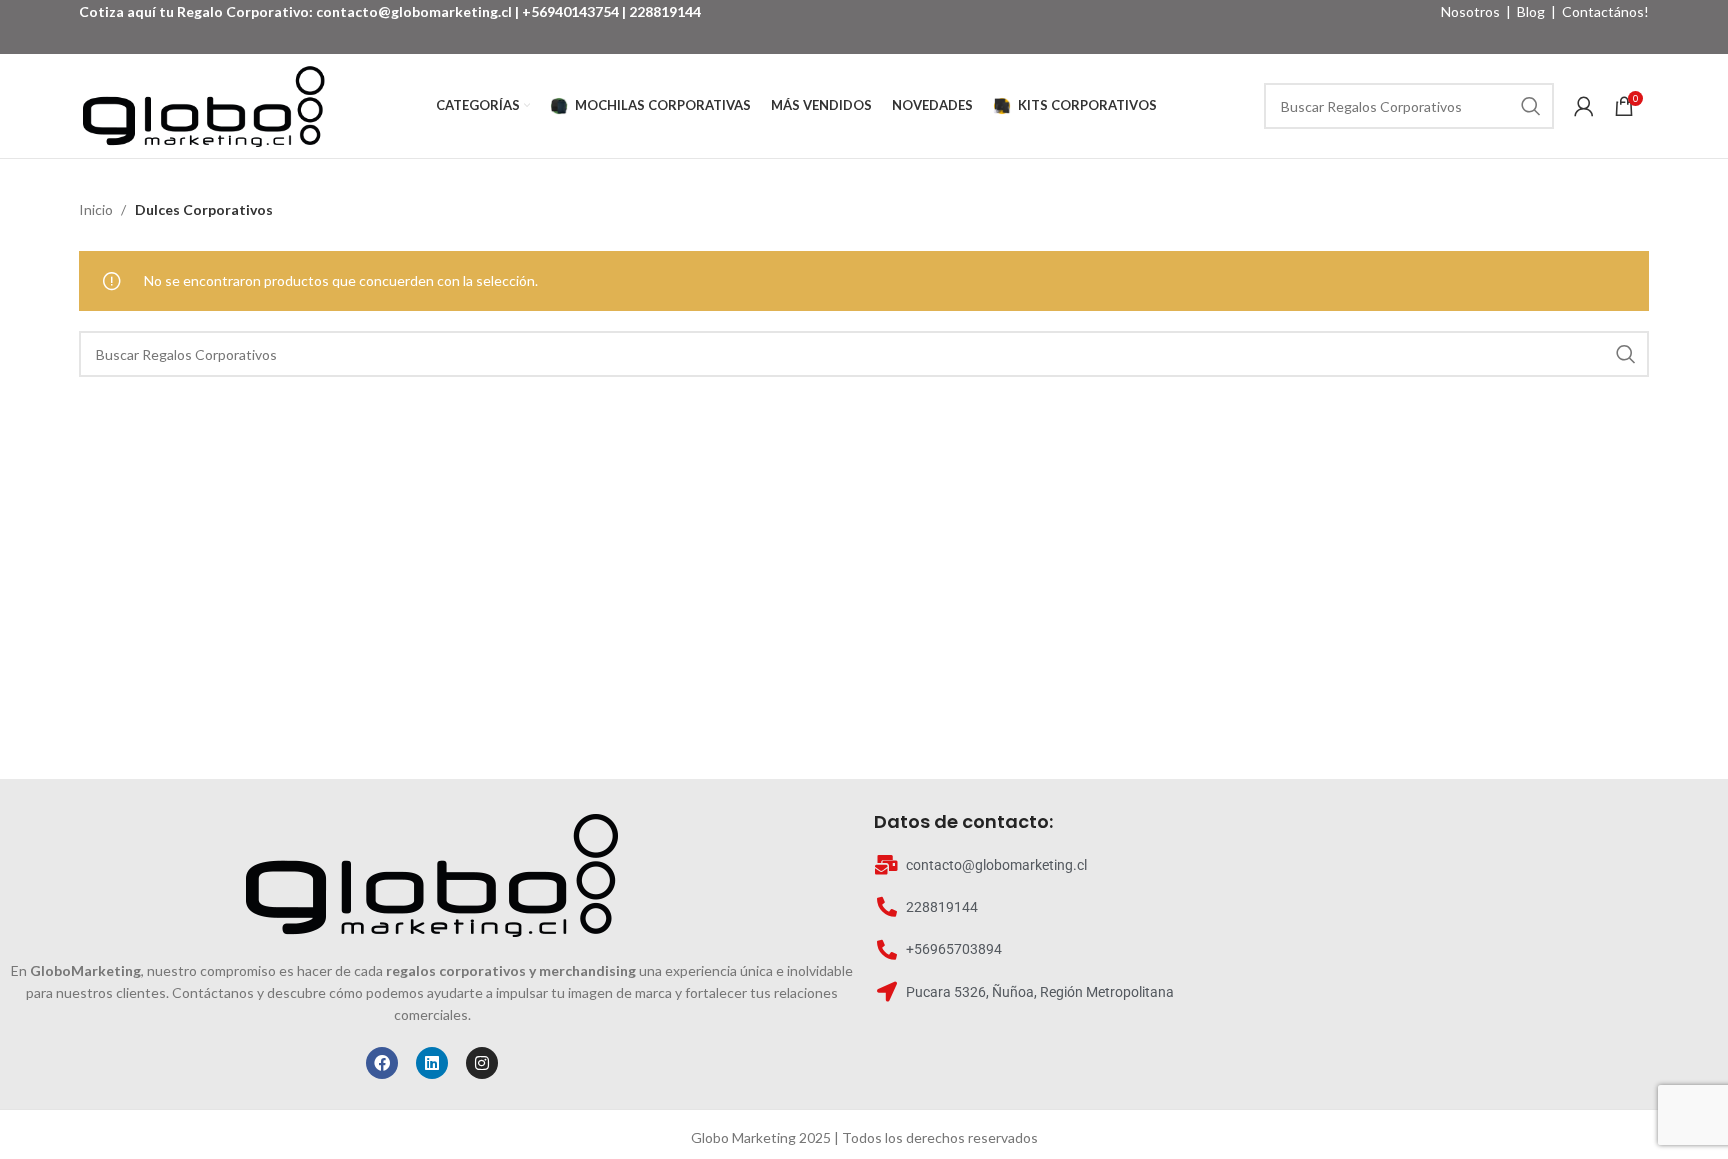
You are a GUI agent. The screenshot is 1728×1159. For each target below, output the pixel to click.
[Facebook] (382, 1063)
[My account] (1584, 106)
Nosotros (1470, 11)
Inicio (97, 209)
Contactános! (1605, 11)
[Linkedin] (432, 1063)
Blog (1531, 11)
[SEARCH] (1531, 106)
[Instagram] (482, 1063)
